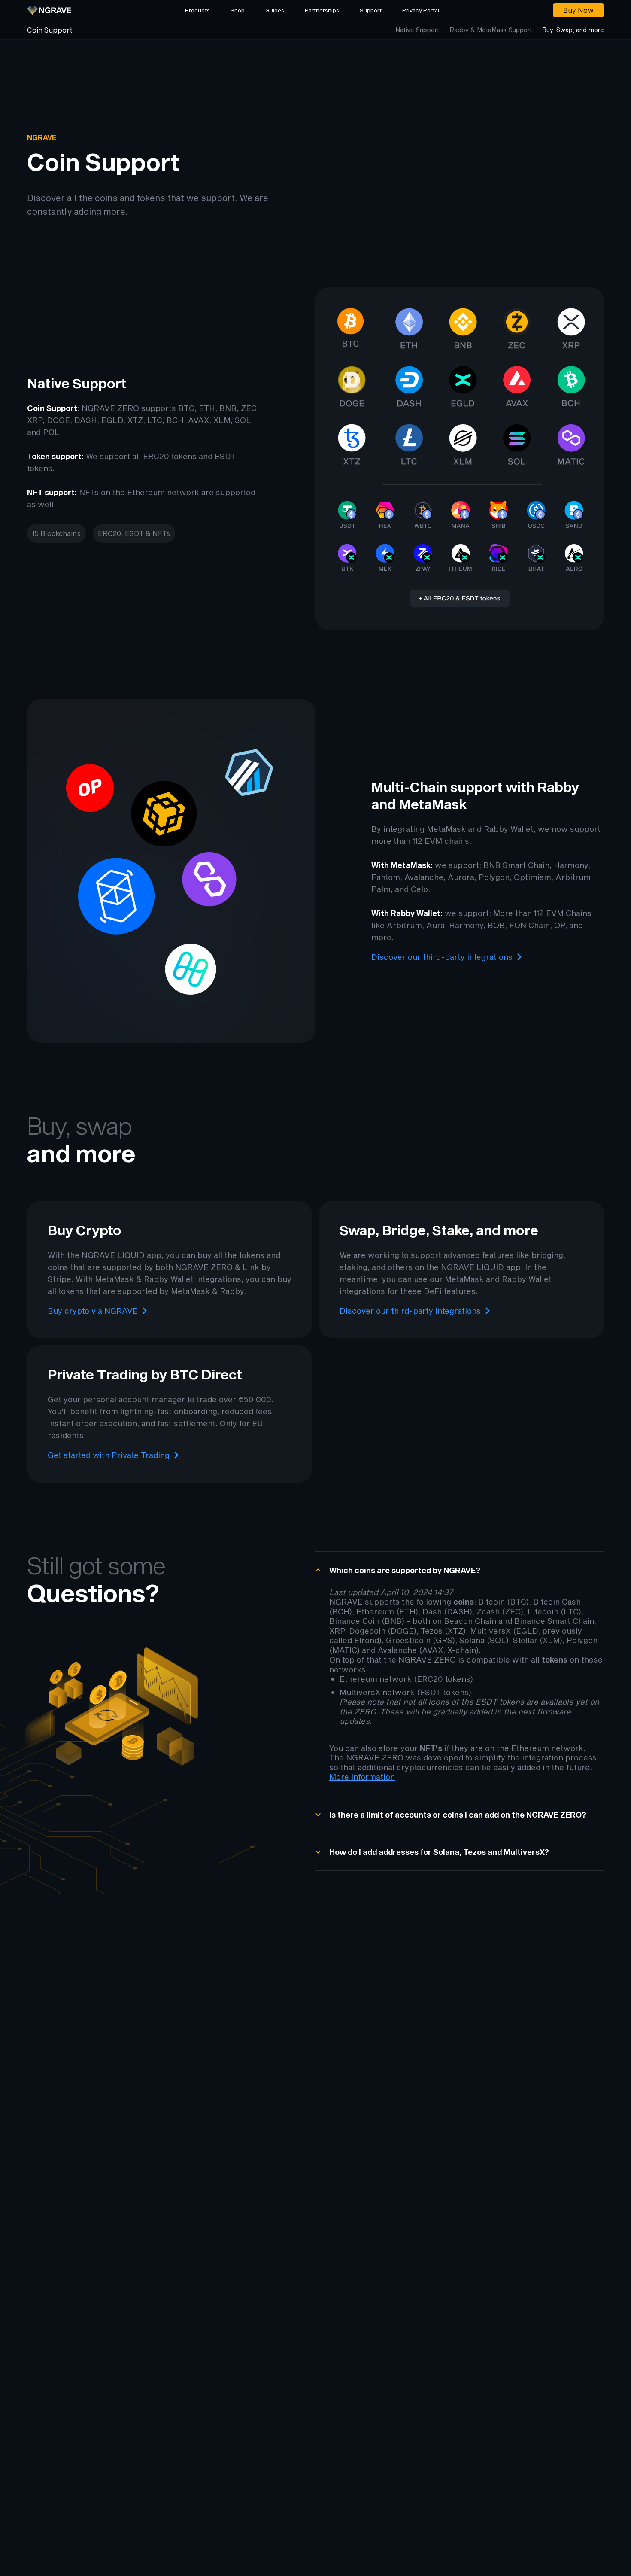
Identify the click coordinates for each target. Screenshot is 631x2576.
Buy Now (578, 10)
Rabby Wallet (509, 829)
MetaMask (446, 829)
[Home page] (49, 10)
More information (362, 1777)
